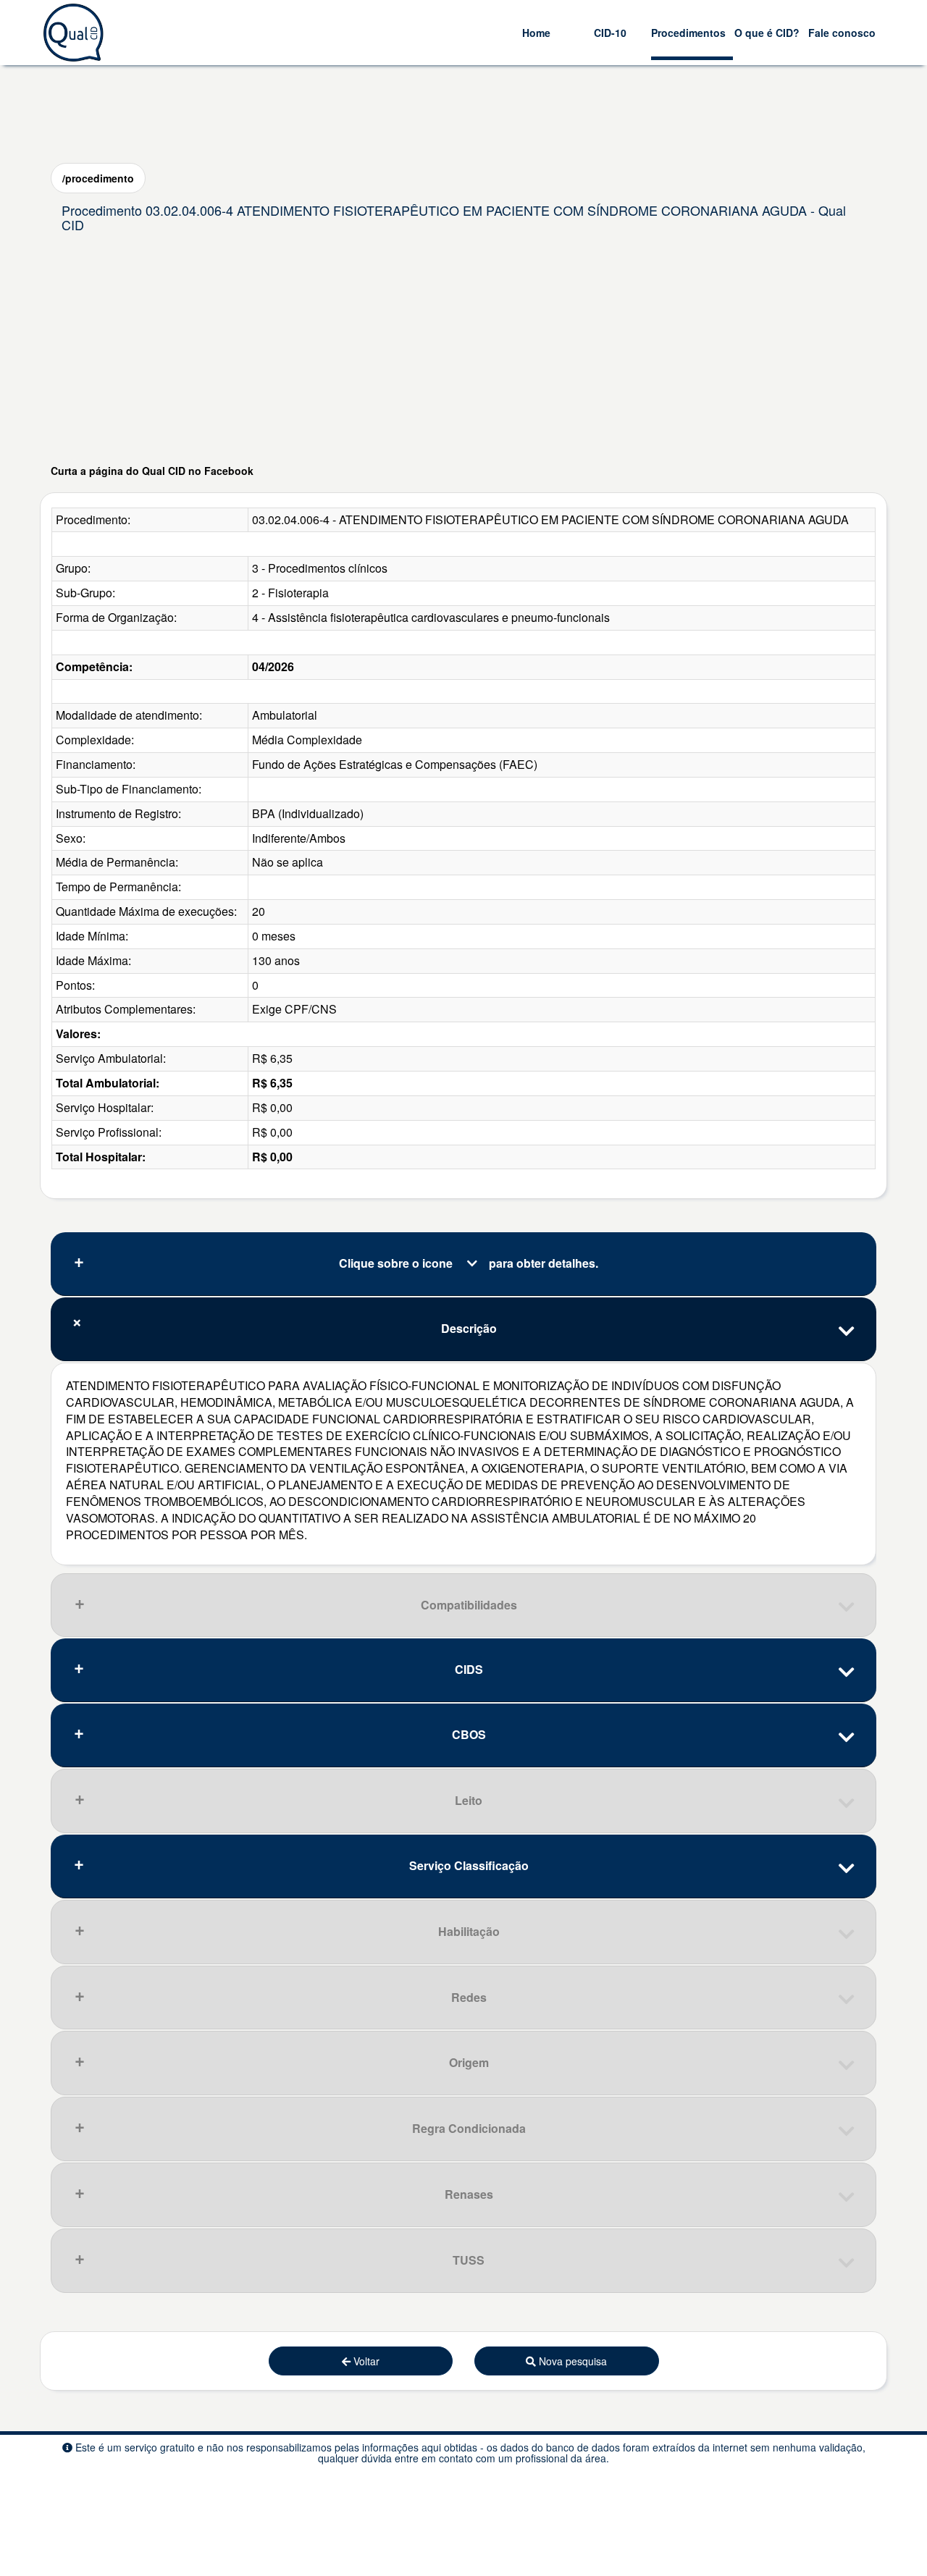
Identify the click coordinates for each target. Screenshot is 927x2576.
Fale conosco (842, 33)
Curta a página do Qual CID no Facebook (152, 471)
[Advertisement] (463, 351)
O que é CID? (767, 33)
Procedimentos (688, 33)
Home (536, 33)
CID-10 (610, 33)
